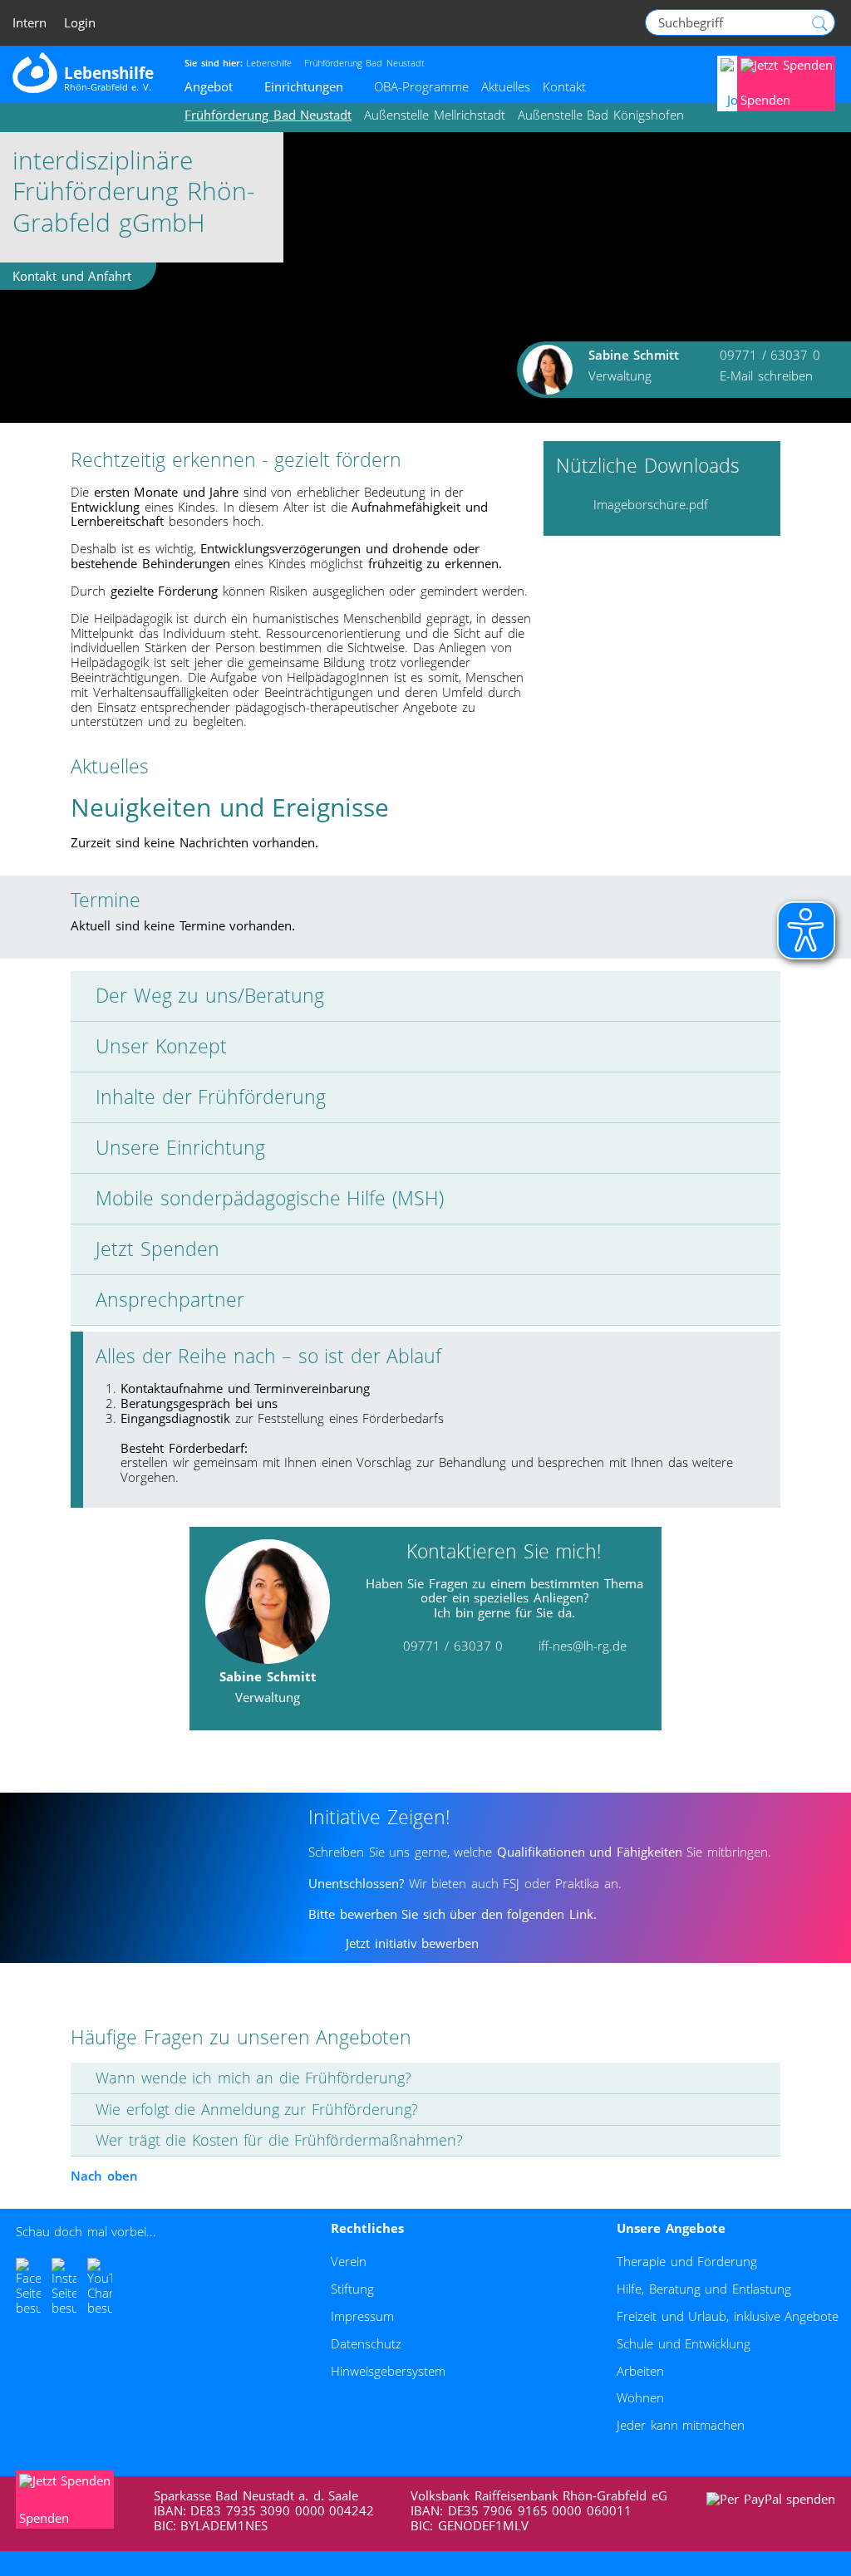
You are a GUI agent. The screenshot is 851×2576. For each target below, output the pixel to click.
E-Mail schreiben (766, 375)
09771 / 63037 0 (770, 355)
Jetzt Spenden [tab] (157, 1249)
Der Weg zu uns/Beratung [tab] (210, 996)
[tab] (425, 2078)
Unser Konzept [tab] (161, 1046)
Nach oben (104, 2176)
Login (80, 23)
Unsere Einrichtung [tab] (180, 1148)
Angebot (209, 86)
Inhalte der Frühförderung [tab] (211, 1097)
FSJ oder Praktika (549, 1883)
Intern (30, 23)
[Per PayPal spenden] (772, 2499)
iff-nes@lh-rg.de (583, 1646)
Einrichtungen (304, 86)
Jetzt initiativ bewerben (412, 1943)
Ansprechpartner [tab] (170, 1300)
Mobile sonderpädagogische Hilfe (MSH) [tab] (270, 1198)
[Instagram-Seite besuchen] (64, 2287)
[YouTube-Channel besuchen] (100, 2287)
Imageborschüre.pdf (651, 504)
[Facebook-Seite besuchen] (28, 2287)
